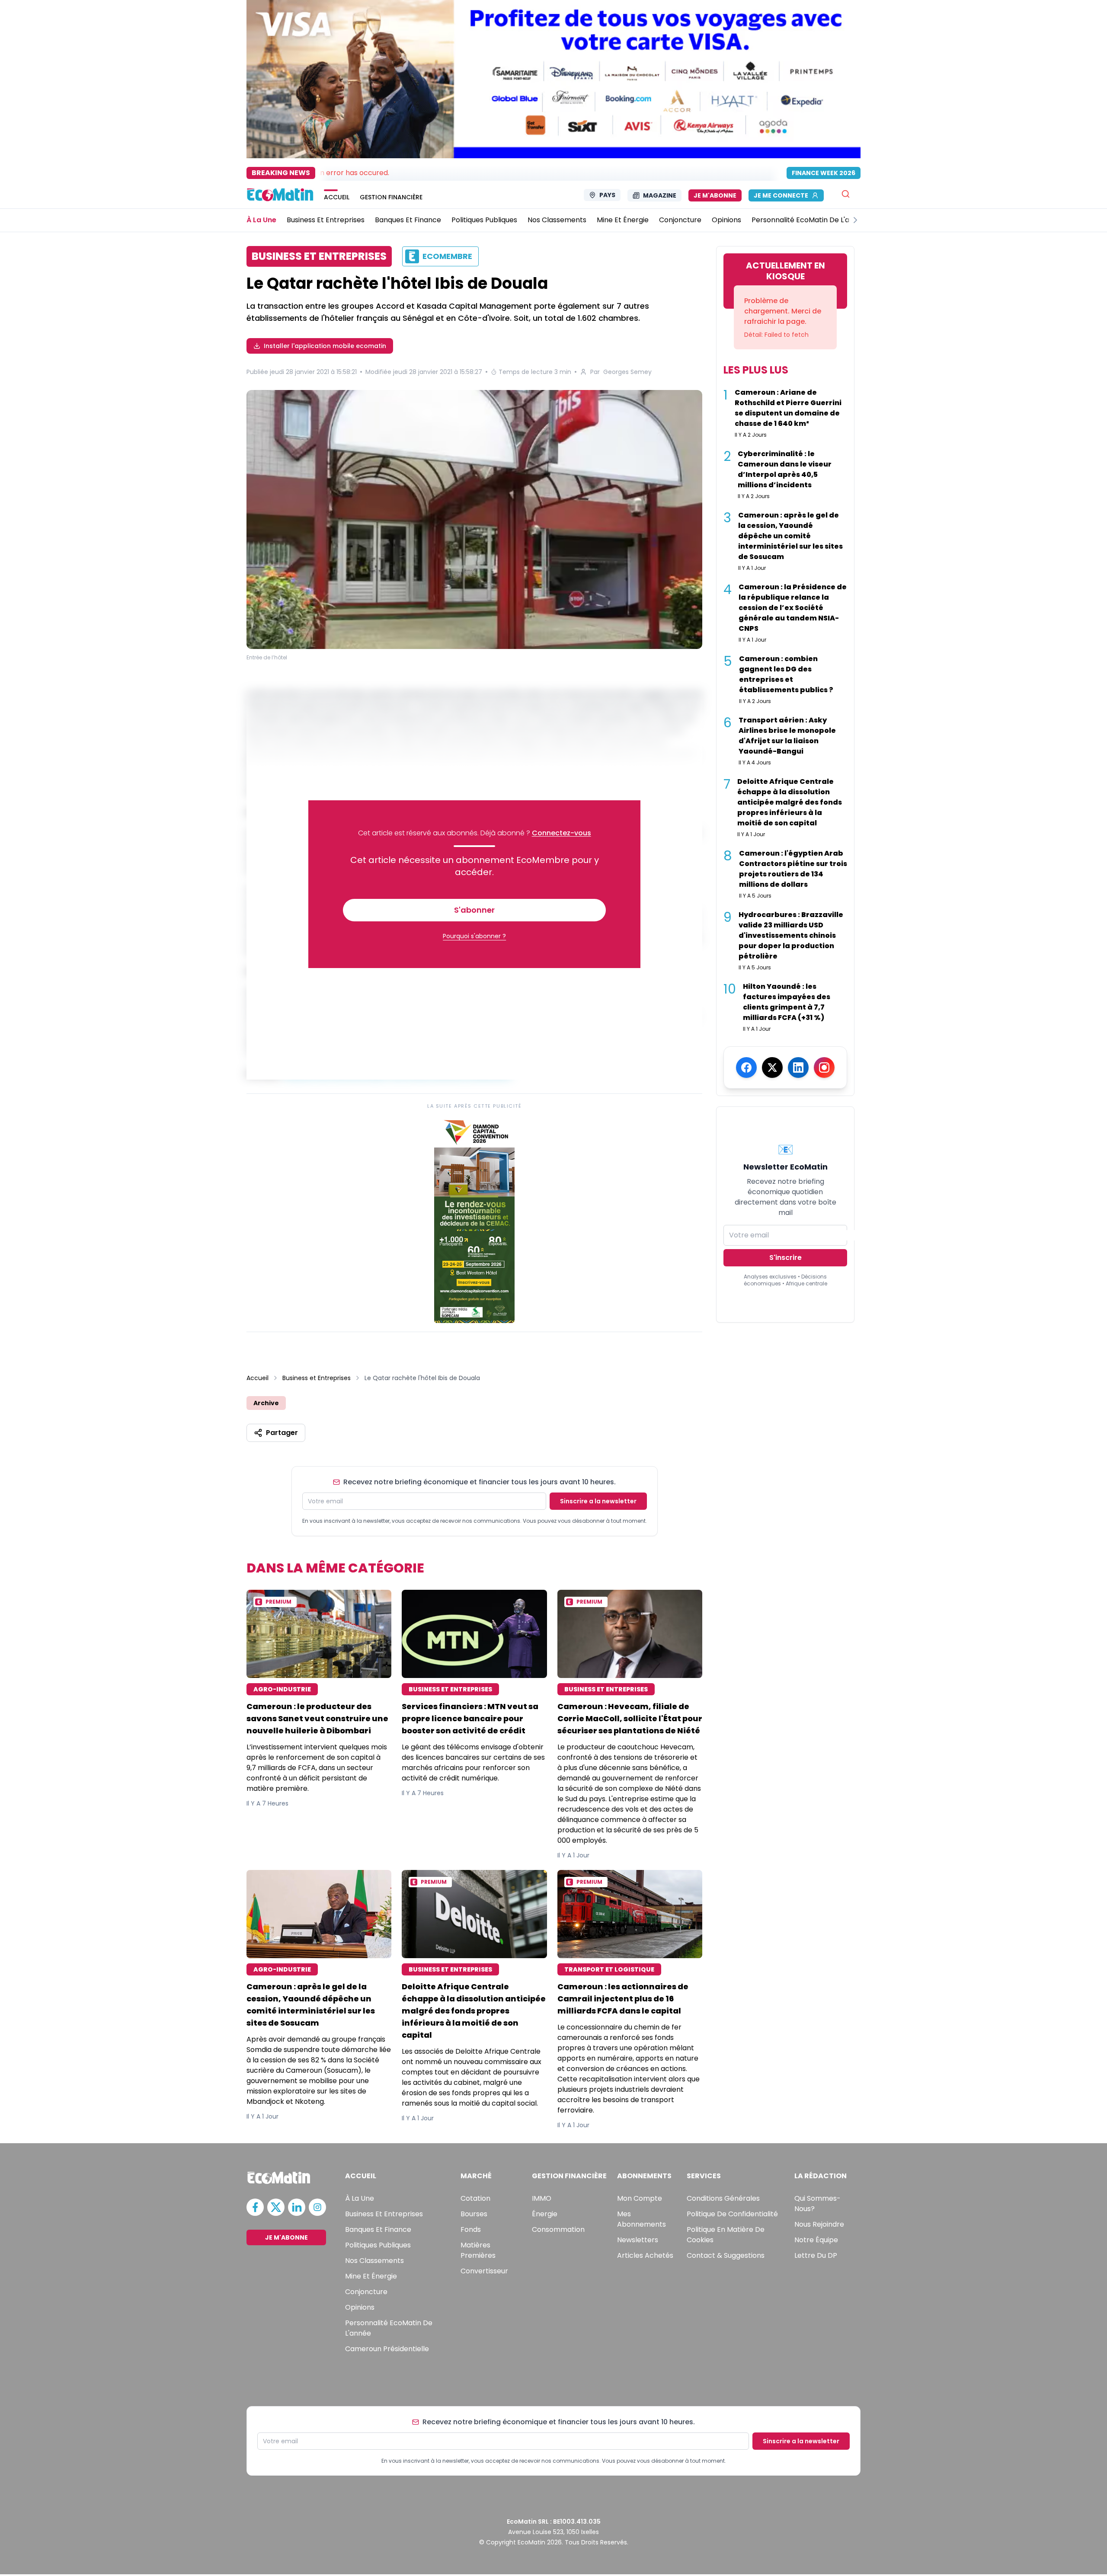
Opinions (360, 2307)
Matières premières (478, 2250)
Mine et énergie (371, 2276)
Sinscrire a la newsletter (598, 1501)
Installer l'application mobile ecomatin (325, 346)
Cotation (475, 2198)
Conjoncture (366, 2292)
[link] (474, 1219)
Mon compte (640, 2198)
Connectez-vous (561, 833)
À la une (360, 2198)
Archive (266, 1403)
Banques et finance (378, 2229)
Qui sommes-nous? (817, 2204)
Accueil (258, 1378)
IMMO (542, 2198)
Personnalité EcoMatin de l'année (389, 2328)
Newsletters (638, 2240)
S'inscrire (785, 1258)
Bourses (474, 2214)
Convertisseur (484, 2271)
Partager (282, 1433)
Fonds (471, 2229)
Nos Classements (374, 2261)
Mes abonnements (641, 2219)
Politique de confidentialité (732, 2214)
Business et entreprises (384, 2214)
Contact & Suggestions (726, 2255)
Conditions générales (723, 2198)
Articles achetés (645, 2255)
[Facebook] (746, 1067)
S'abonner (474, 910)
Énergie (545, 2214)
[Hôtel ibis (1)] (474, 519)
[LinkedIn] (798, 1067)
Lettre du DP (816, 2255)
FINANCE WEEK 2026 (824, 173)
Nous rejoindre (819, 2224)
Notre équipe (816, 2240)
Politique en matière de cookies (726, 2235)
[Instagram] (824, 1067)
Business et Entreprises (317, 1378)
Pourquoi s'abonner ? (474, 936)
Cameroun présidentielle (387, 2349)
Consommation (558, 2229)
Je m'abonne (715, 195)
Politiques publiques (378, 2245)
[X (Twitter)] (772, 1067)
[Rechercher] (846, 194)
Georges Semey (627, 372)
